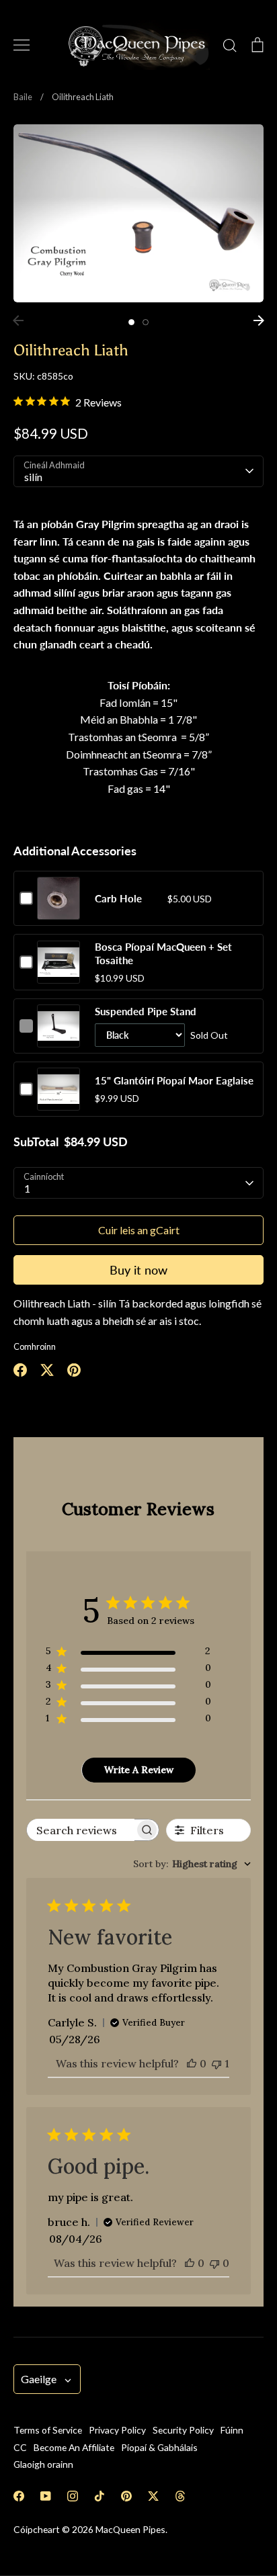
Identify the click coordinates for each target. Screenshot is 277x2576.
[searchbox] (81, 1830)
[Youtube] (46, 2496)
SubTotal (36, 1142)
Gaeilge (39, 2379)
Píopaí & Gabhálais (159, 2447)
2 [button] (146, 322)
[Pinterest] (126, 2496)
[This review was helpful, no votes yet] (192, 2063)
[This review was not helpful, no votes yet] (214, 2263)
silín (33, 477)
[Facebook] (19, 2496)
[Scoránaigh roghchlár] (22, 45)
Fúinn (232, 2430)
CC (20, 2447)
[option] (138, 213)
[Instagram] (73, 2496)
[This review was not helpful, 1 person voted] (216, 2063)
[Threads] (180, 2496)
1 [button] (131, 322)
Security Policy (183, 2430)
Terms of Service (48, 2430)
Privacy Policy (117, 2430)
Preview (59, 912)
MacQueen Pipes (130, 2529)
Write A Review (139, 1770)
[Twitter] (153, 2496)
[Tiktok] (100, 2496)
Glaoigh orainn (43, 2464)
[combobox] (192, 1864)
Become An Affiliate (74, 2447)
